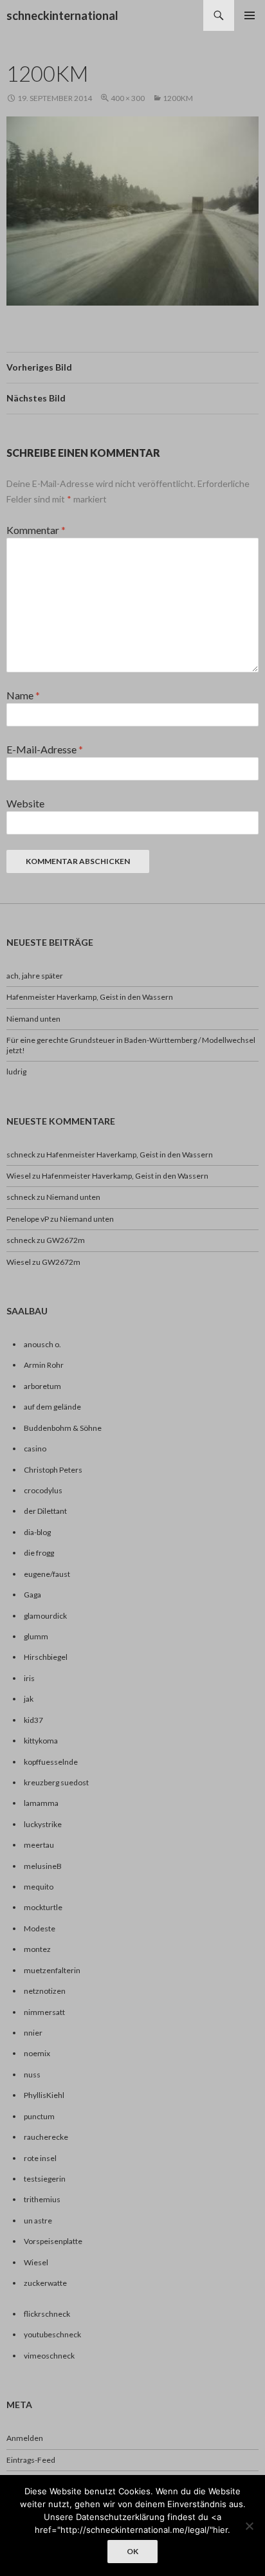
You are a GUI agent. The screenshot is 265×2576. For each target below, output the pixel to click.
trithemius (42, 2199)
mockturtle (43, 1907)
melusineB (43, 1866)
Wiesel (19, 1176)
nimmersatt (44, 2012)
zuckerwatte (45, 2283)
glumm (36, 1636)
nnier (33, 2033)
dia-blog (37, 1532)
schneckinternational (62, 15)
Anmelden (25, 2438)
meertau (39, 1845)
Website (25, 803)
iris (29, 1678)
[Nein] (249, 2526)
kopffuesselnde (51, 1762)
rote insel (40, 2158)
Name (23, 695)
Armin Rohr (44, 1365)
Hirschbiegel (46, 1657)
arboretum (42, 1386)
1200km (178, 98)
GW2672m (66, 1240)
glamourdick (45, 1616)
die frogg (39, 1553)
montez (37, 1949)
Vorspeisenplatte (53, 2241)
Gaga (32, 1595)
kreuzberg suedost (56, 1782)
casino (35, 1449)
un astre (38, 2221)
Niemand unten (33, 1019)
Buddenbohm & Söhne (63, 1428)
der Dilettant (45, 1511)
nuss (32, 2075)
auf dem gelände (52, 1407)
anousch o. (42, 1344)
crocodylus (43, 1490)
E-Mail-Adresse (45, 749)
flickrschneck (47, 2314)
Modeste (40, 1928)
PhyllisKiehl (44, 2095)
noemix (37, 2053)
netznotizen (45, 1991)
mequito (39, 1887)
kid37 (33, 1720)
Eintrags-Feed (31, 2460)
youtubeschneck (52, 2334)
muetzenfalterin (52, 1970)
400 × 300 (128, 98)
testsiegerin (45, 2179)
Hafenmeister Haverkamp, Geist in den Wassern (90, 997)
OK (132, 2551)
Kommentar (36, 530)
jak (29, 1699)
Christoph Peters (53, 1470)
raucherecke (46, 2137)
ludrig (16, 1072)
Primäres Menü (250, 15)
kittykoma (41, 1741)
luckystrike (43, 1824)
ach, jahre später (35, 976)
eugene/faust (47, 1574)
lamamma (41, 1803)
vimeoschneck (49, 2356)
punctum (39, 2116)
